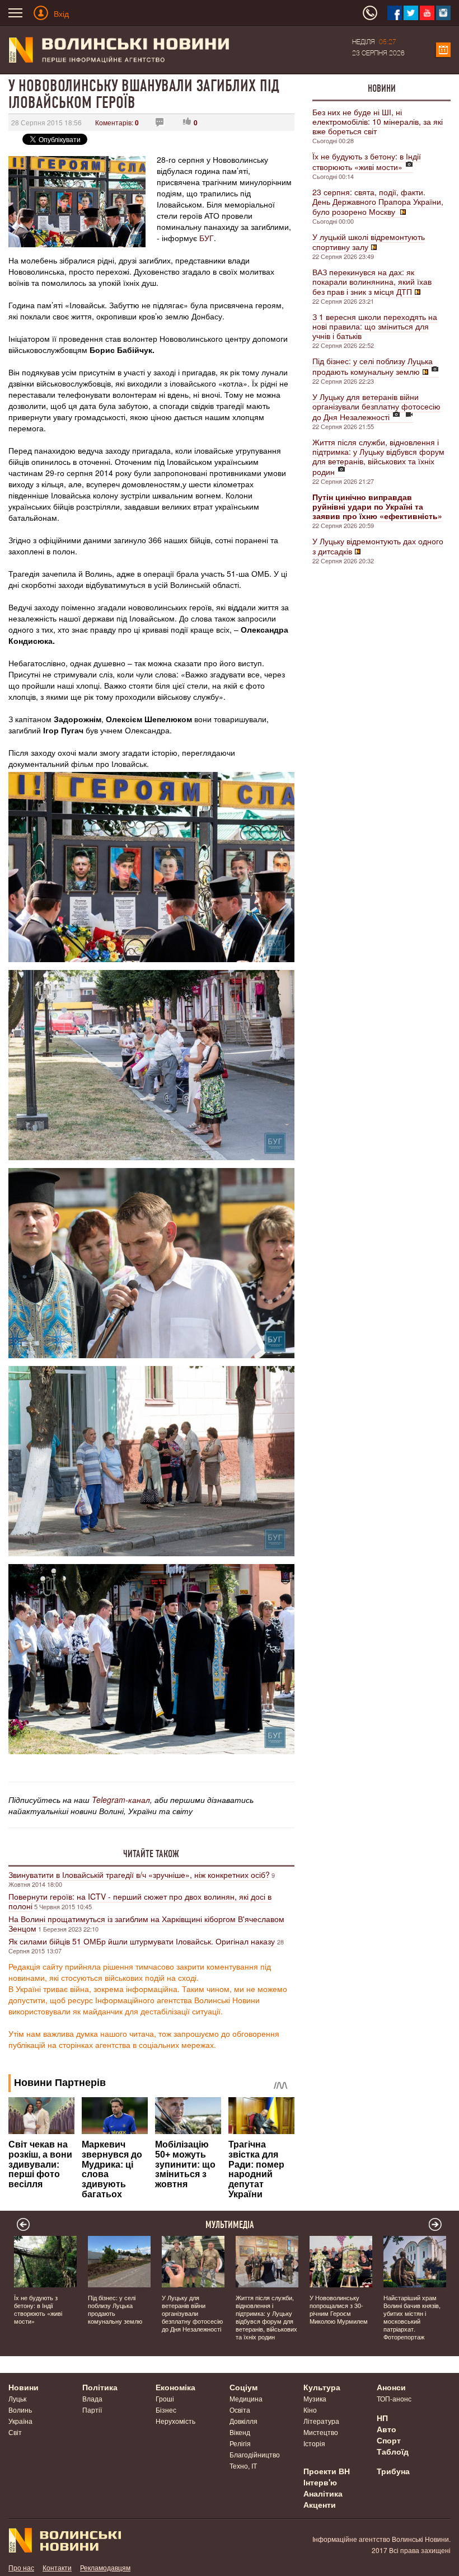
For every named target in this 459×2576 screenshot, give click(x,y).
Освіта (240, 2410)
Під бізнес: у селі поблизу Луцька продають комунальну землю (373, 366)
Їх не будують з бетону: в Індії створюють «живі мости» (367, 161)
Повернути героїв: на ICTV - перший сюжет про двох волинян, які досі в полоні (140, 1901)
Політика (100, 2387)
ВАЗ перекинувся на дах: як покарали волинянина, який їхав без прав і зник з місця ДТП (372, 282)
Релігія (240, 2443)
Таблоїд (393, 2451)
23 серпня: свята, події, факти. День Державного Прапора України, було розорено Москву (378, 202)
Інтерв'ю (320, 2482)
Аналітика (323, 2493)
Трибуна (393, 2471)
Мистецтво (321, 2432)
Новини (382, 88)
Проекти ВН (327, 2471)
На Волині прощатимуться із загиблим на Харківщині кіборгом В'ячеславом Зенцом (146, 1923)
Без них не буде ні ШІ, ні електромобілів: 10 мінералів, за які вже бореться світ (378, 121)
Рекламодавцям (105, 2567)
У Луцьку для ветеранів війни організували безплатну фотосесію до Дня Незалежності (376, 407)
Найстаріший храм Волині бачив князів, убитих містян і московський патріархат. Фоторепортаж (412, 2317)
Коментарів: (117, 122)
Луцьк (17, 2398)
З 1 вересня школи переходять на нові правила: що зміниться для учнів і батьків (375, 326)
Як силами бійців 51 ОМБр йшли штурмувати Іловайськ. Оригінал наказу (143, 1941)
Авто (387, 2429)
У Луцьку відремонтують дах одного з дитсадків (378, 546)
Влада (92, 2398)
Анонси (391, 2387)
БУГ (207, 238)
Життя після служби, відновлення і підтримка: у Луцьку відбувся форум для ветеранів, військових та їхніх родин (378, 457)
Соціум (243, 2387)
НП (382, 2418)
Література (321, 2421)
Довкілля (243, 2421)
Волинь (20, 2410)
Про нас (21, 2567)
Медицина (246, 2398)
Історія (314, 2443)
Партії (92, 2410)
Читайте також (151, 1854)
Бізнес (166, 2410)
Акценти (320, 2504)
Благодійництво (255, 2454)
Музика (315, 2398)
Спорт (389, 2440)
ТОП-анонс (394, 2398)
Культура (322, 2387)
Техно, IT (243, 2466)
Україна (20, 2421)
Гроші (165, 2398)
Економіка (175, 2387)
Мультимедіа (230, 2225)
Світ (15, 2432)
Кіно (310, 2410)
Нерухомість (175, 2421)
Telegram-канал (121, 1800)
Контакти (57, 2567)
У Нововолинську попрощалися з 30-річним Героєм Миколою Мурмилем (339, 2309)
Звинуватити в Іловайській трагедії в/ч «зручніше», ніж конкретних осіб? (139, 1875)
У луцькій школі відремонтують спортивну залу (369, 242)
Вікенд (240, 2432)
